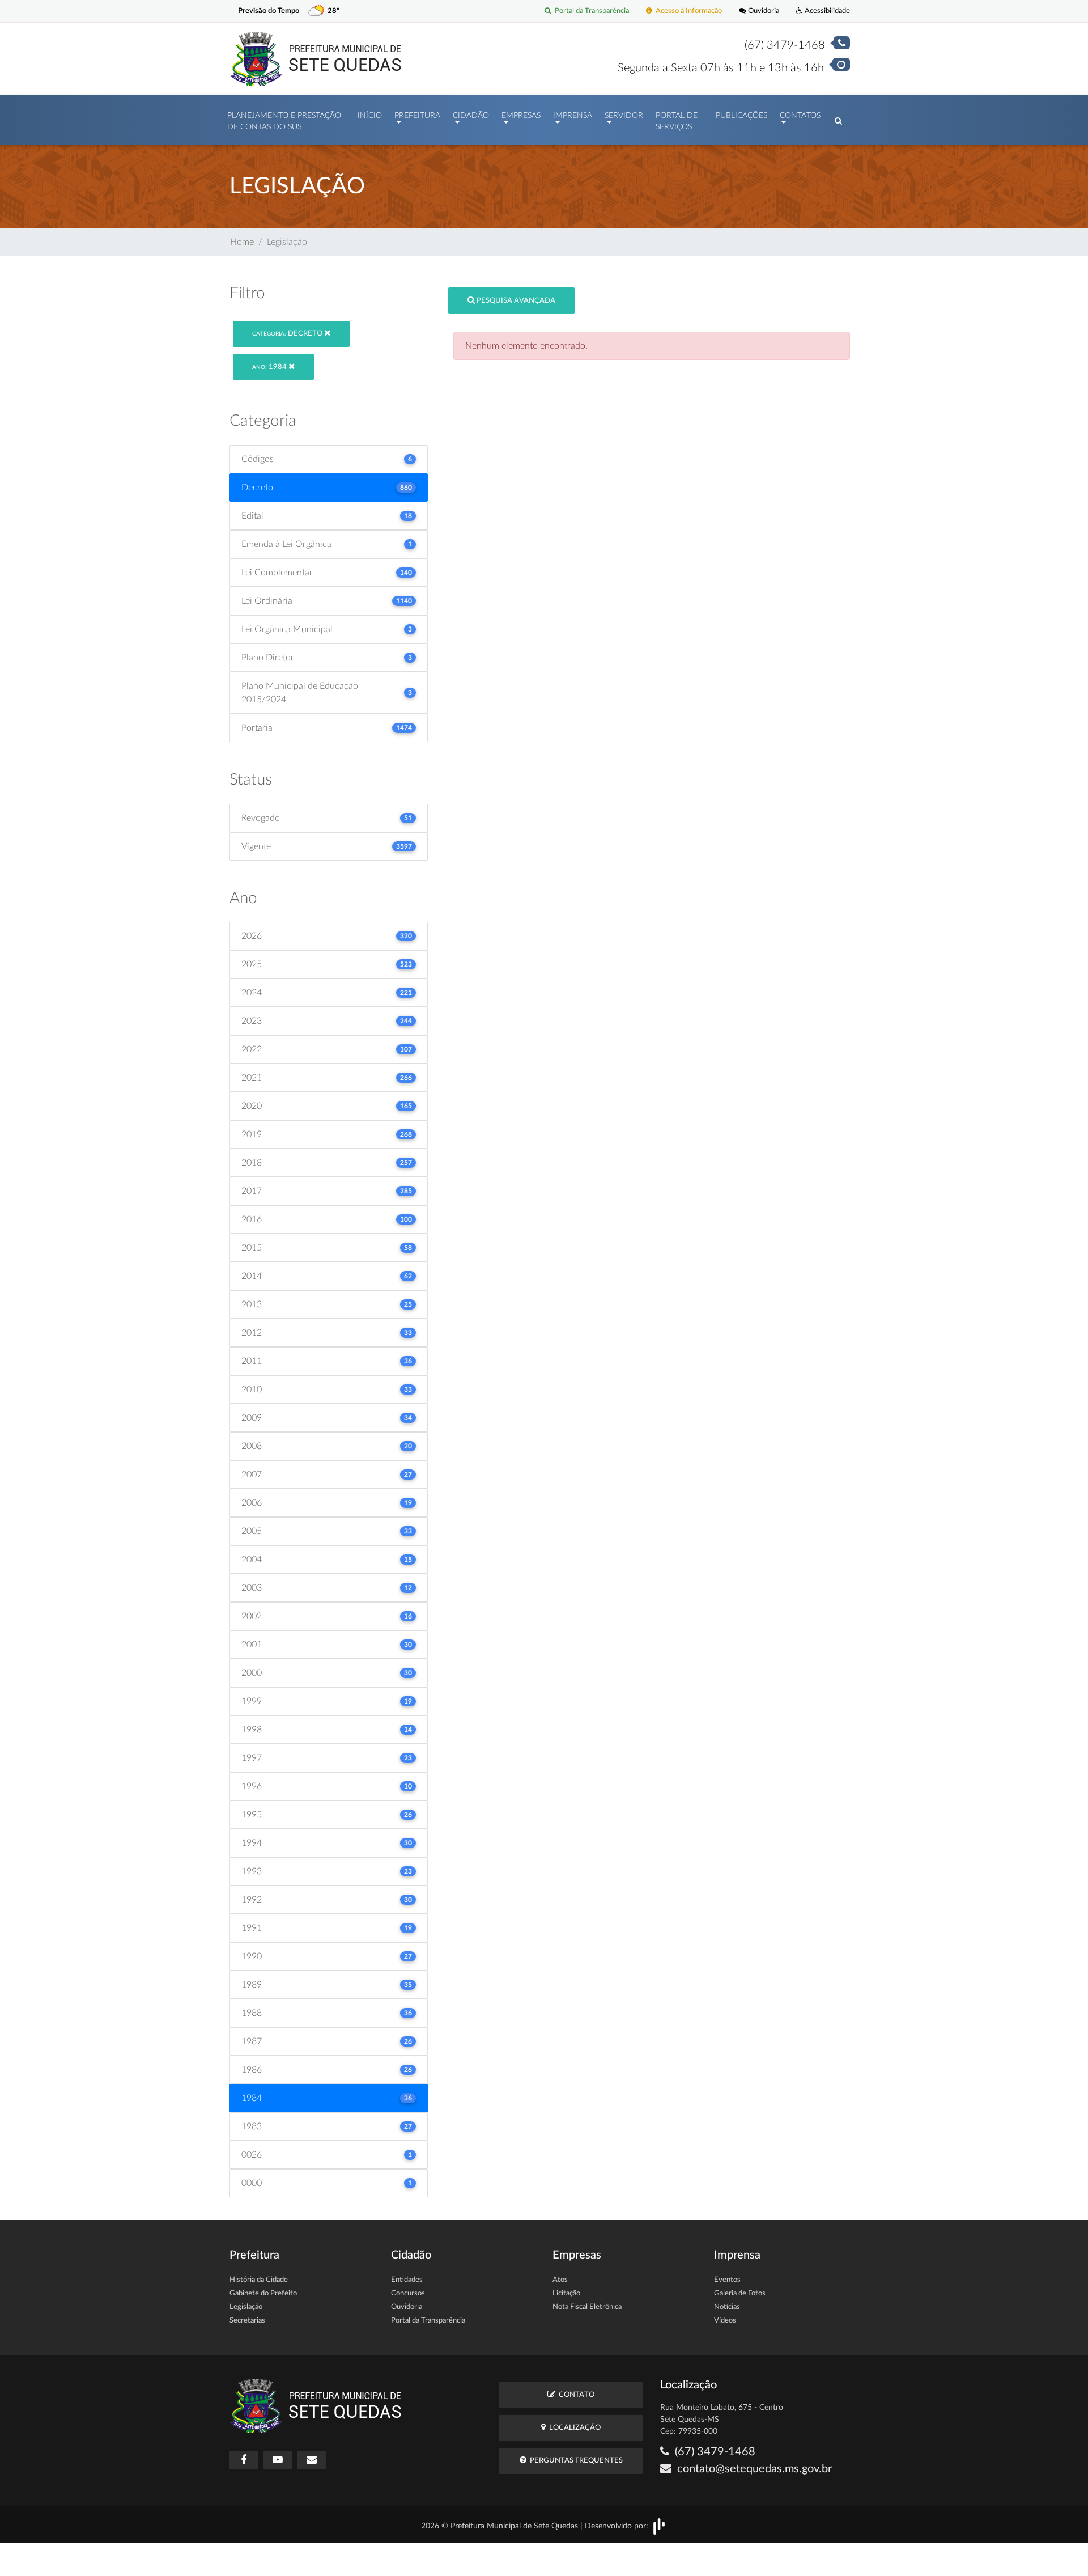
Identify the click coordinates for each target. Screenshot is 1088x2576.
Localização (573, 2428)
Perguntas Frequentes (575, 2461)
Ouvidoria (763, 11)
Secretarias (247, 2321)
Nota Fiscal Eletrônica (587, 2307)
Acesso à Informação (687, 11)
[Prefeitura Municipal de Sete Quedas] (316, 58)
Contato (575, 2395)
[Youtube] (278, 2460)
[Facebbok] (244, 2460)
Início (370, 116)
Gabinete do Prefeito (263, 2293)
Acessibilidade (826, 11)
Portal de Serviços (677, 121)
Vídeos (725, 2321)
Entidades (407, 2280)
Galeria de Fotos (740, 2293)
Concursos (408, 2293)
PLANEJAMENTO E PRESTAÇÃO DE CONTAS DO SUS (284, 121)
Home (242, 242)
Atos (560, 2280)
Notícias (727, 2307)
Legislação (246, 2307)
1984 (270, 367)
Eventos (727, 2280)
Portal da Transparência (590, 11)
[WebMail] (312, 2460)
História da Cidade (259, 2280)
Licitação (566, 2293)
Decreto (288, 334)
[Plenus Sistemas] (659, 2526)
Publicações (741, 116)
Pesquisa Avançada (515, 301)
